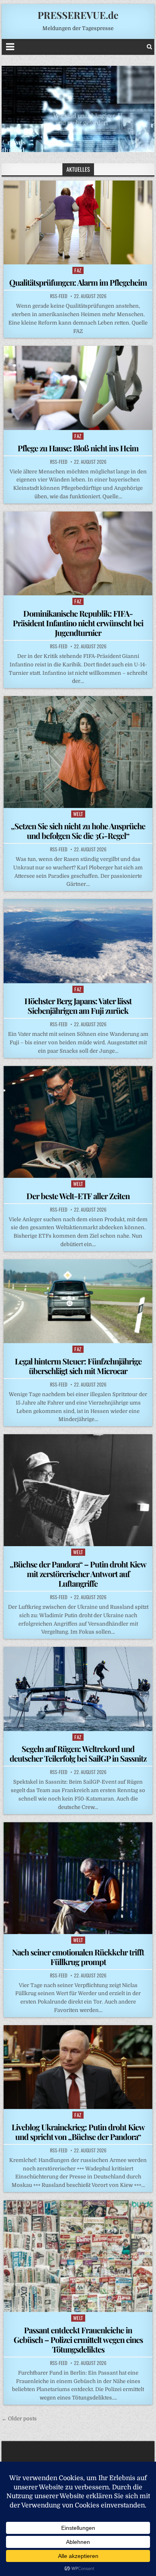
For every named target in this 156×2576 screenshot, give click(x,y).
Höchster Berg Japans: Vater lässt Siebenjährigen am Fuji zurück (78, 1006)
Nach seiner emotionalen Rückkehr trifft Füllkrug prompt (78, 1957)
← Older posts (19, 2419)
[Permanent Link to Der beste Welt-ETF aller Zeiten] (78, 1122)
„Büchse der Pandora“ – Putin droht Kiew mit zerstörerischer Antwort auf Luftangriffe (78, 1574)
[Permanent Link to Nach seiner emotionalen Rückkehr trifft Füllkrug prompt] (78, 1878)
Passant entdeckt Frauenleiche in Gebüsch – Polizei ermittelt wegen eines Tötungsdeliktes (78, 2340)
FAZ (78, 270)
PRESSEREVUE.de (78, 15)
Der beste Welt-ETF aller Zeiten (78, 1196)
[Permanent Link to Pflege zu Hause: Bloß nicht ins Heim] (78, 388)
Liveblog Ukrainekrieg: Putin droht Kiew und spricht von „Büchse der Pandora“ (78, 2132)
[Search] (149, 47)
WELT (78, 814)
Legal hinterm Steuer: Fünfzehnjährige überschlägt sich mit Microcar (78, 1366)
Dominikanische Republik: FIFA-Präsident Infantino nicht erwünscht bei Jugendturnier (78, 623)
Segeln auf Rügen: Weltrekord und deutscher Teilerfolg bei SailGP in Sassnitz (78, 1753)
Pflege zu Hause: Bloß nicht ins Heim (78, 448)
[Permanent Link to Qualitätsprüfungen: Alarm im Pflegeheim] (78, 222)
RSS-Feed (59, 296)
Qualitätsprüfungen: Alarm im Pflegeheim (78, 282)
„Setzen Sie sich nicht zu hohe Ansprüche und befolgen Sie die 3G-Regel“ (78, 831)
